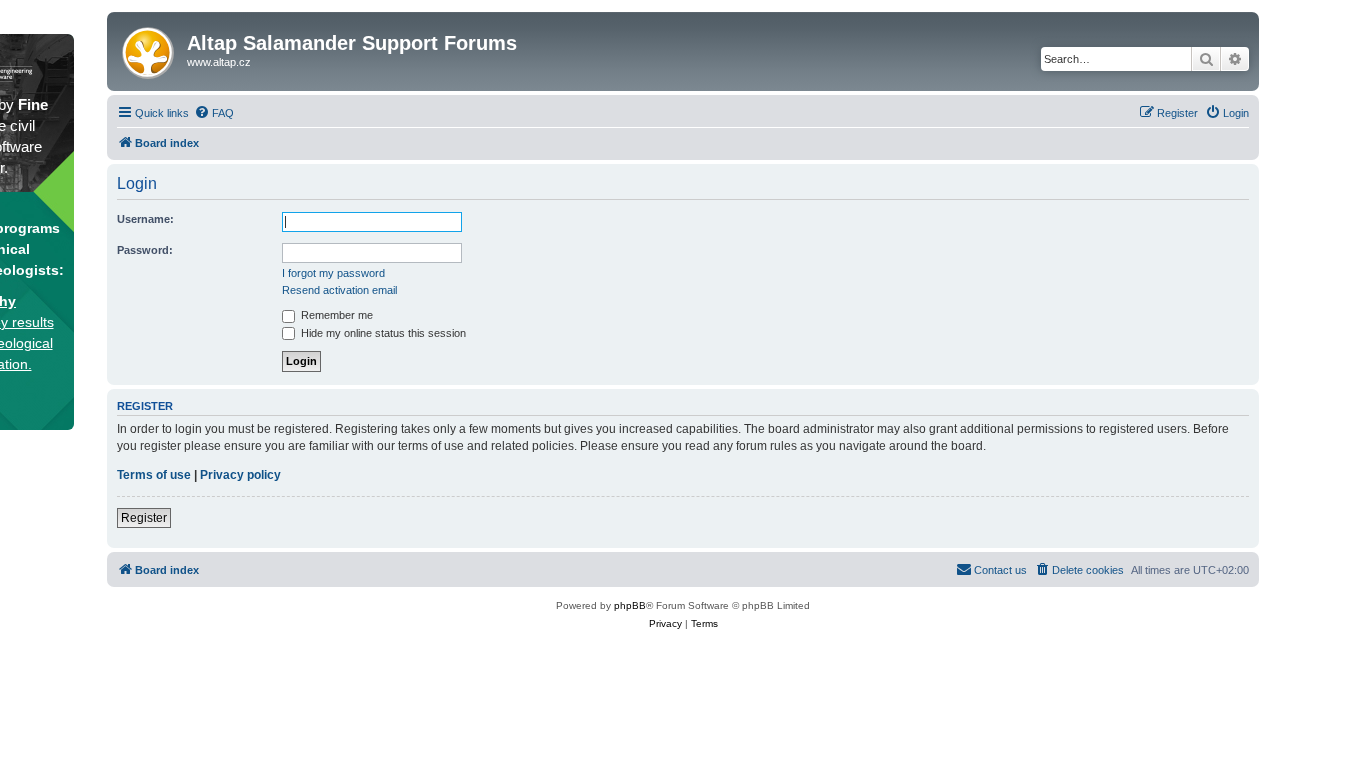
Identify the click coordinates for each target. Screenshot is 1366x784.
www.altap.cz (219, 62)
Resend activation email (339, 290)
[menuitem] (214, 113)
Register (144, 518)
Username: (145, 219)
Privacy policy (240, 475)
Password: (145, 250)
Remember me (335, 315)
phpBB (630, 605)
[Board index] (149, 49)
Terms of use (154, 475)
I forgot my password (333, 273)
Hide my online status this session (382, 333)
